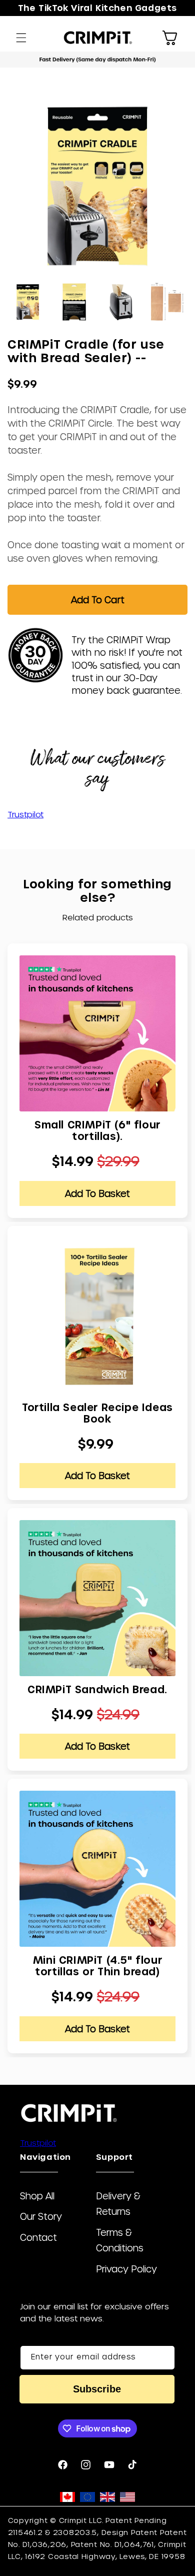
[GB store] (107, 2499)
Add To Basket (97, 1193)
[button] (21, 38)
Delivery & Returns (118, 2203)
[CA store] (67, 2499)
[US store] (127, 2499)
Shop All (37, 2196)
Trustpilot (25, 814)
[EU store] (87, 2499)
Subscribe (97, 2389)
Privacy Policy (126, 2269)
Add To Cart (98, 599)
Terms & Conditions (120, 2240)
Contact (38, 2237)
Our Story (41, 2216)
